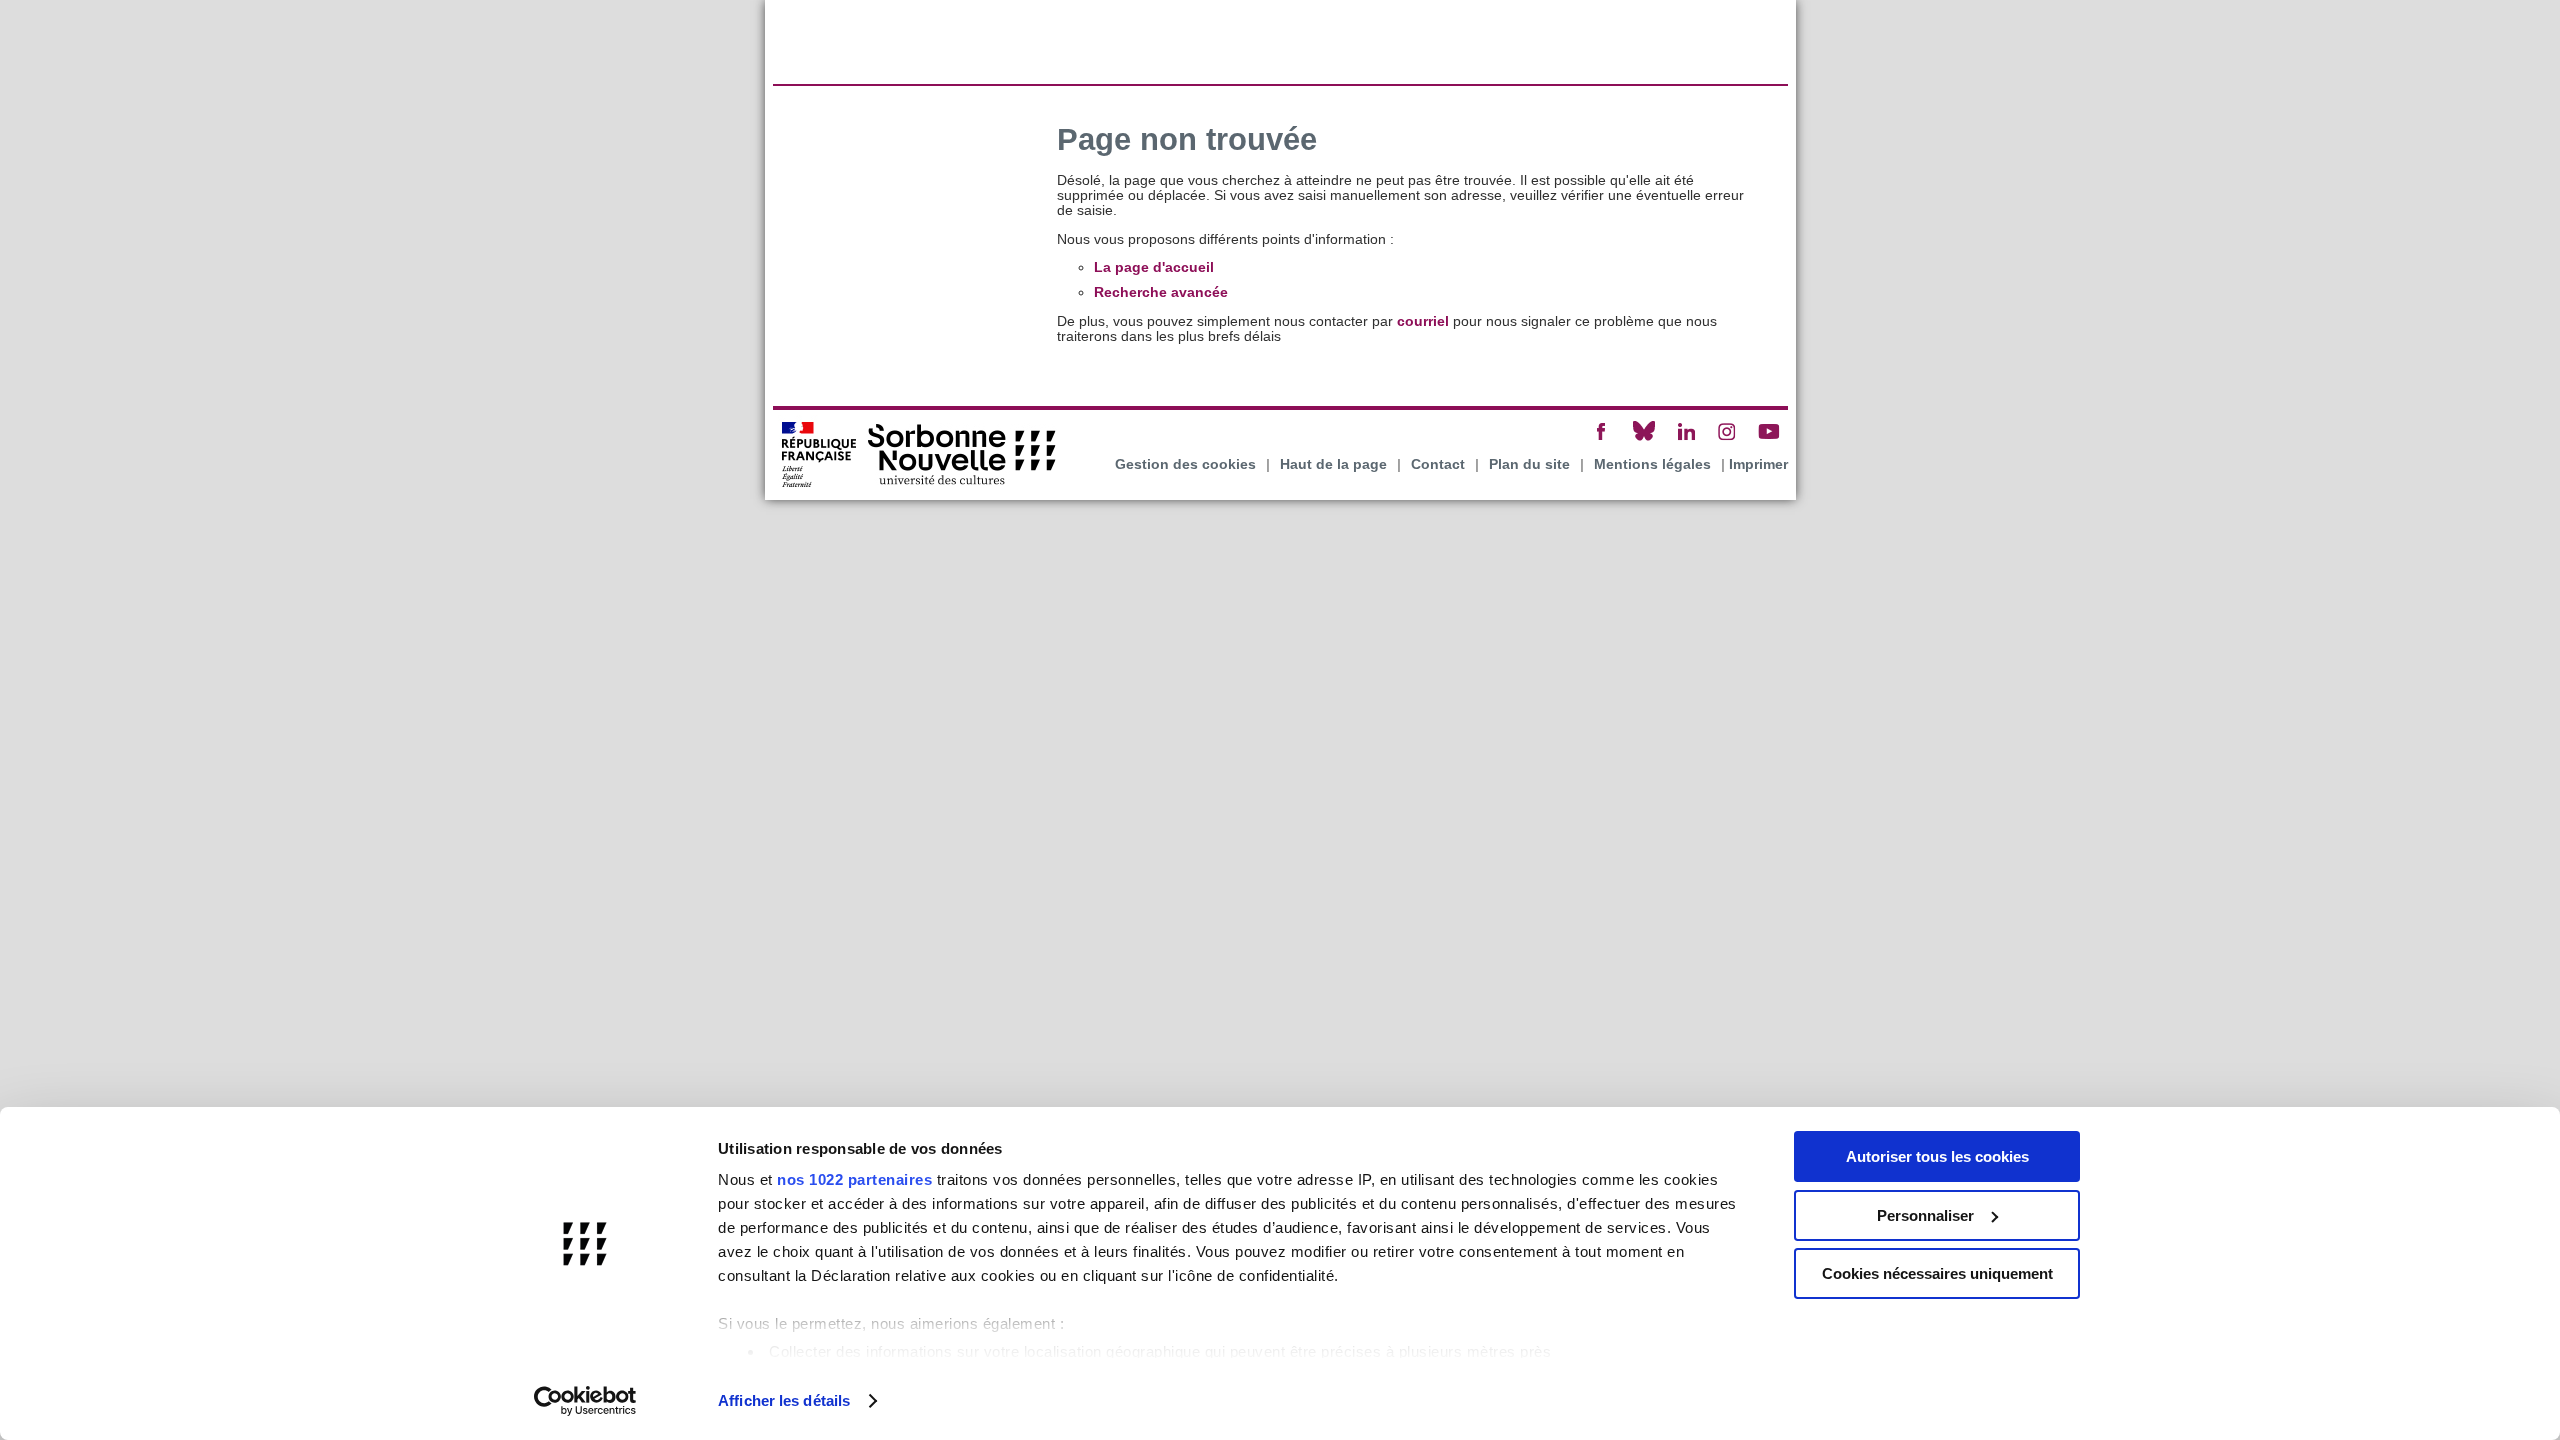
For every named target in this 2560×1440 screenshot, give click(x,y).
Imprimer (1758, 464)
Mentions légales (1652, 464)
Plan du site (1529, 464)
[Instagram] (1727, 439)
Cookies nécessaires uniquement (1937, 1273)
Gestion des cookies (1185, 464)
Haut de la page (1333, 464)
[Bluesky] (1644, 439)
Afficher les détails (784, 1400)
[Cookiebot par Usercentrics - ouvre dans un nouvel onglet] (585, 1401)
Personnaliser (1925, 1215)
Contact (1438, 464)
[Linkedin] (1686, 439)
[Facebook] (1602, 439)
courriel (1423, 321)
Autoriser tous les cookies (1937, 1156)
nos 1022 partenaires (854, 1179)
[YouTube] (1769, 439)
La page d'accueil (1154, 267)
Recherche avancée (1161, 292)
